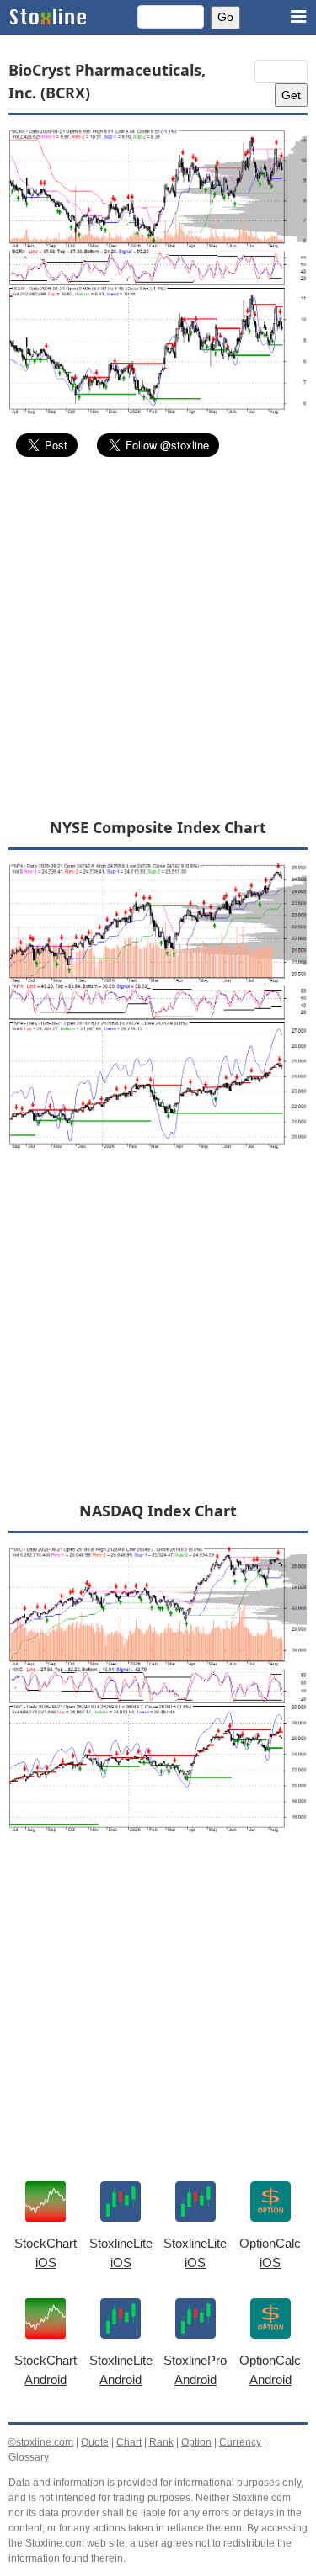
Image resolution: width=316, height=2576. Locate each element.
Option (196, 2442)
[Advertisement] (158, 637)
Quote (95, 2442)
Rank (161, 2442)
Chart (129, 2442)
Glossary (29, 2457)
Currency (240, 2442)
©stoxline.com (41, 2442)
